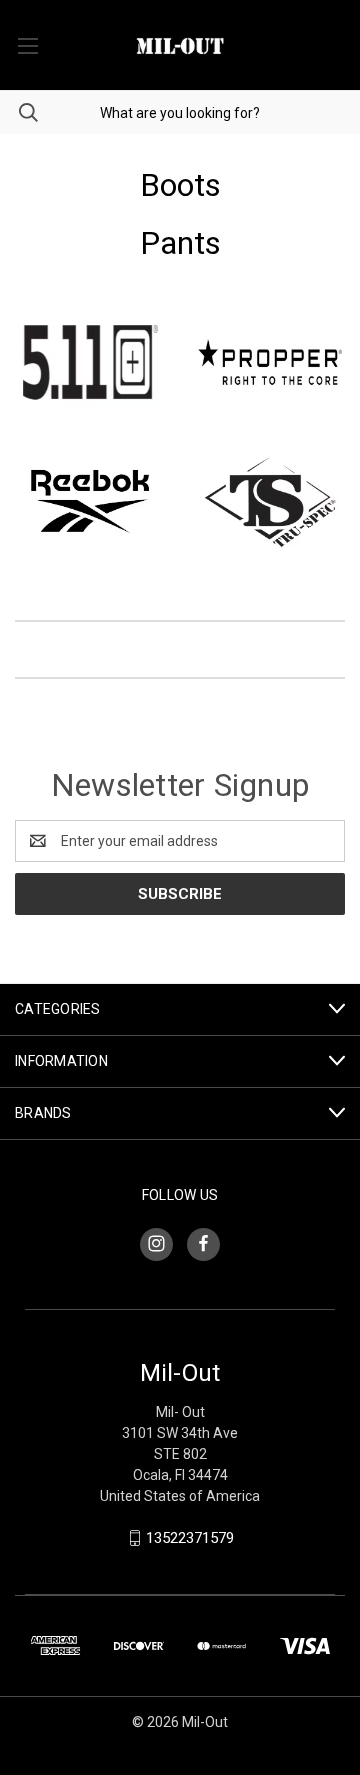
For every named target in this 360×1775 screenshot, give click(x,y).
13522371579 (190, 1538)
